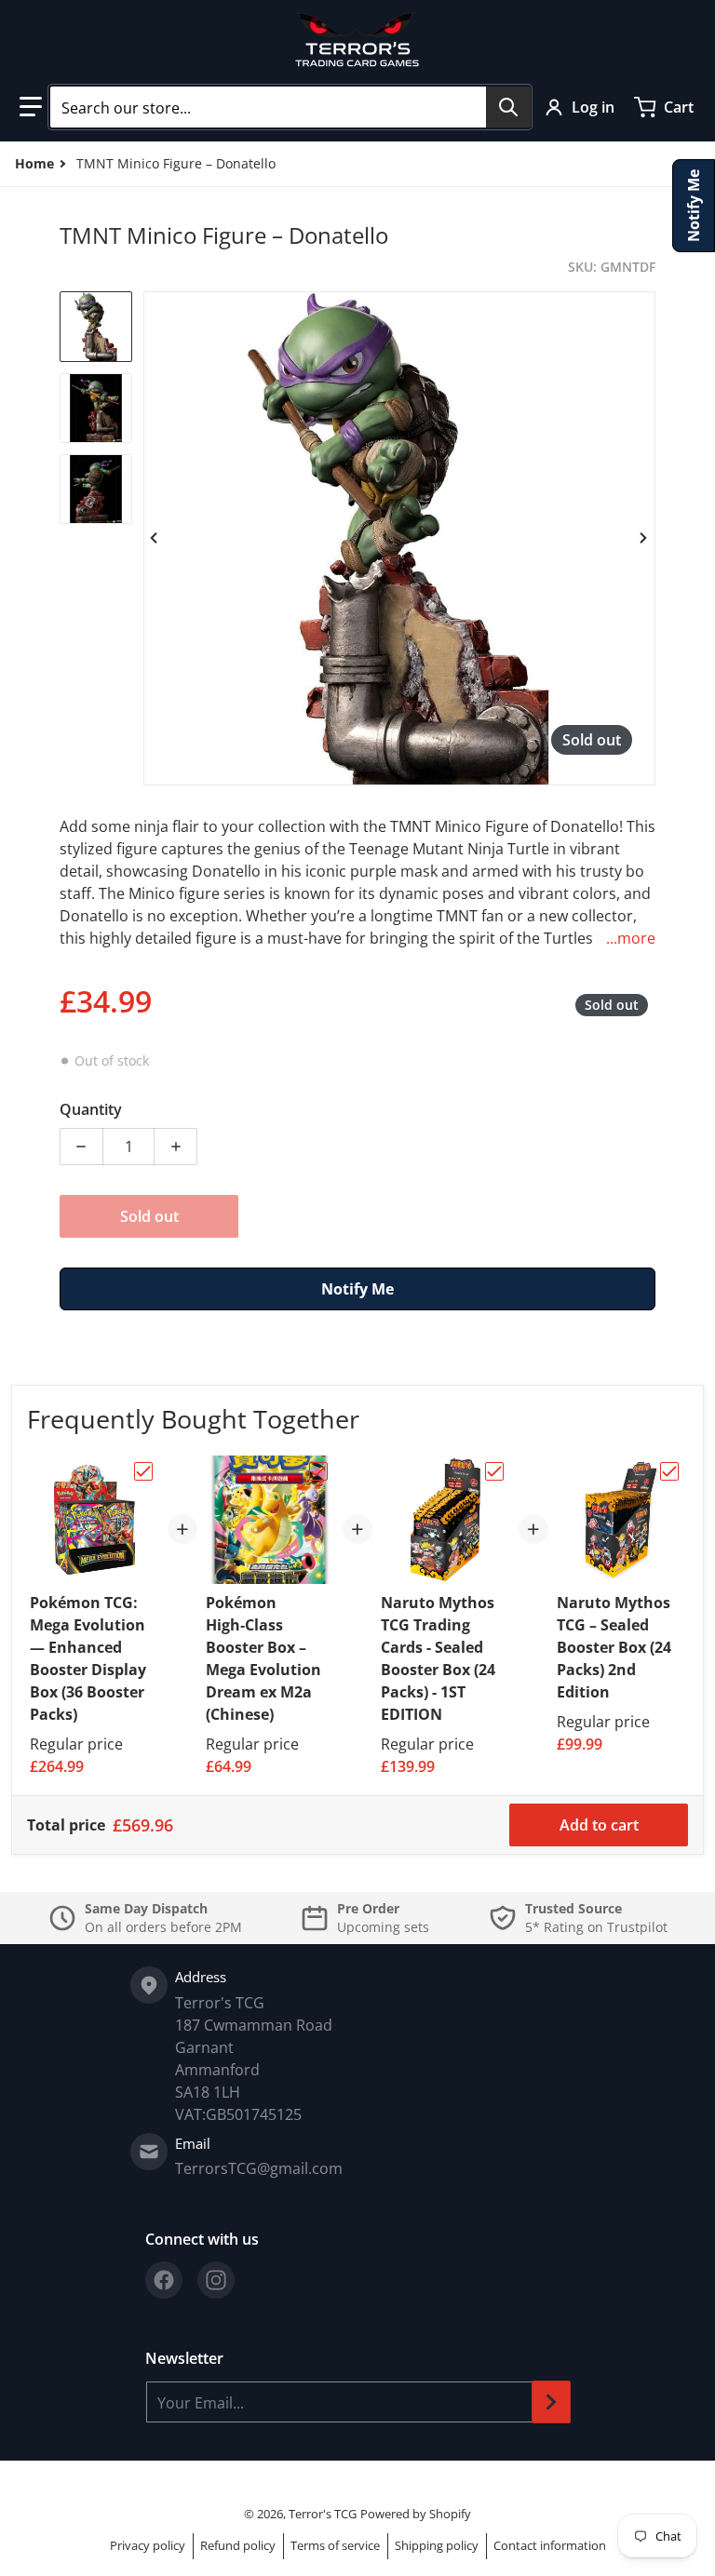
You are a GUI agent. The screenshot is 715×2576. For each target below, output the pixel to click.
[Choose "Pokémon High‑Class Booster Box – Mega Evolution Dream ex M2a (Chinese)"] (318, 1471)
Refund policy (238, 2545)
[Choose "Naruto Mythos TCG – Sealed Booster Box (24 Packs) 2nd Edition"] (669, 1471)
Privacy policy (148, 2545)
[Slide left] (155, 538)
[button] (31, 107)
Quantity (91, 1109)
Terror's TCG (323, 2514)
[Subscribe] (551, 2402)
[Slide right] (644, 538)
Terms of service (335, 2545)
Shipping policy (437, 2545)
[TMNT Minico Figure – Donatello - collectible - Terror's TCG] (96, 326)
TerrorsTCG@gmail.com (259, 2168)
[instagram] (216, 2280)
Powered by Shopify (416, 2514)
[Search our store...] (508, 107)
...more (631, 938)
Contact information (550, 2545)
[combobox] (290, 107)
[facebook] (164, 2280)
